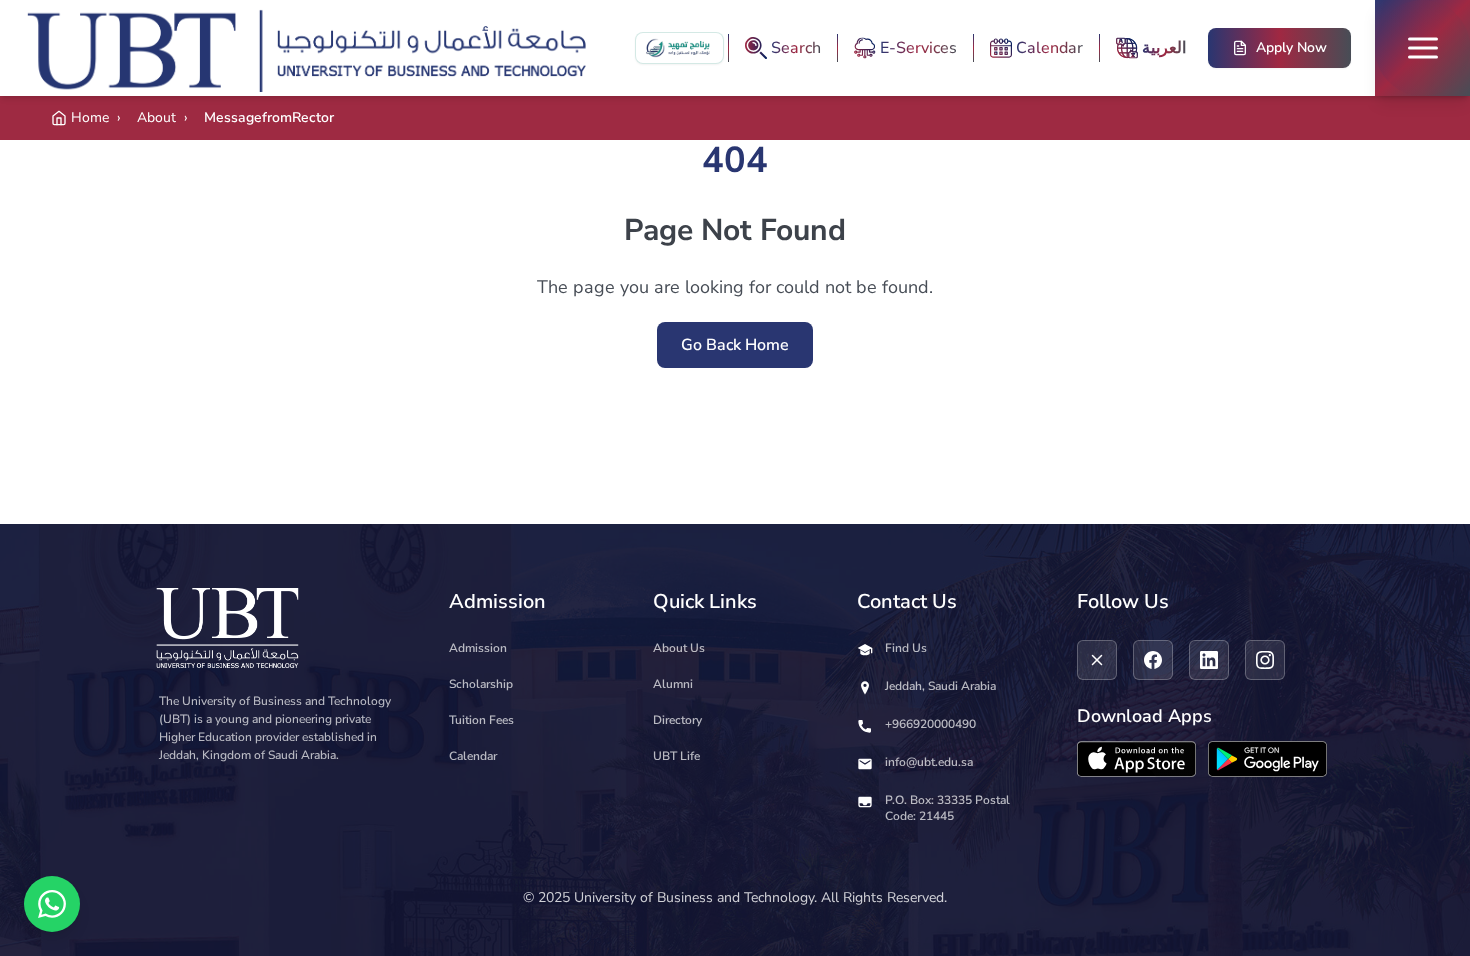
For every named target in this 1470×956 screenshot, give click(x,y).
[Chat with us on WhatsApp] (52, 904)
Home (90, 117)
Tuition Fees (481, 720)
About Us (679, 648)
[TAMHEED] (679, 48)
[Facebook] (1153, 660)
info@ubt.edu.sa (929, 762)
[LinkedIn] (1209, 660)
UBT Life (676, 756)
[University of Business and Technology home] (313, 48)
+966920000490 (930, 724)
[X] (1097, 660)
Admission (478, 648)
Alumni (673, 684)
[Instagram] (1265, 660)
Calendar (473, 756)
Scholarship (481, 684)
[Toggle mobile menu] (1422, 48)
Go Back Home (735, 345)
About (156, 117)
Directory (677, 720)
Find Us (906, 648)
